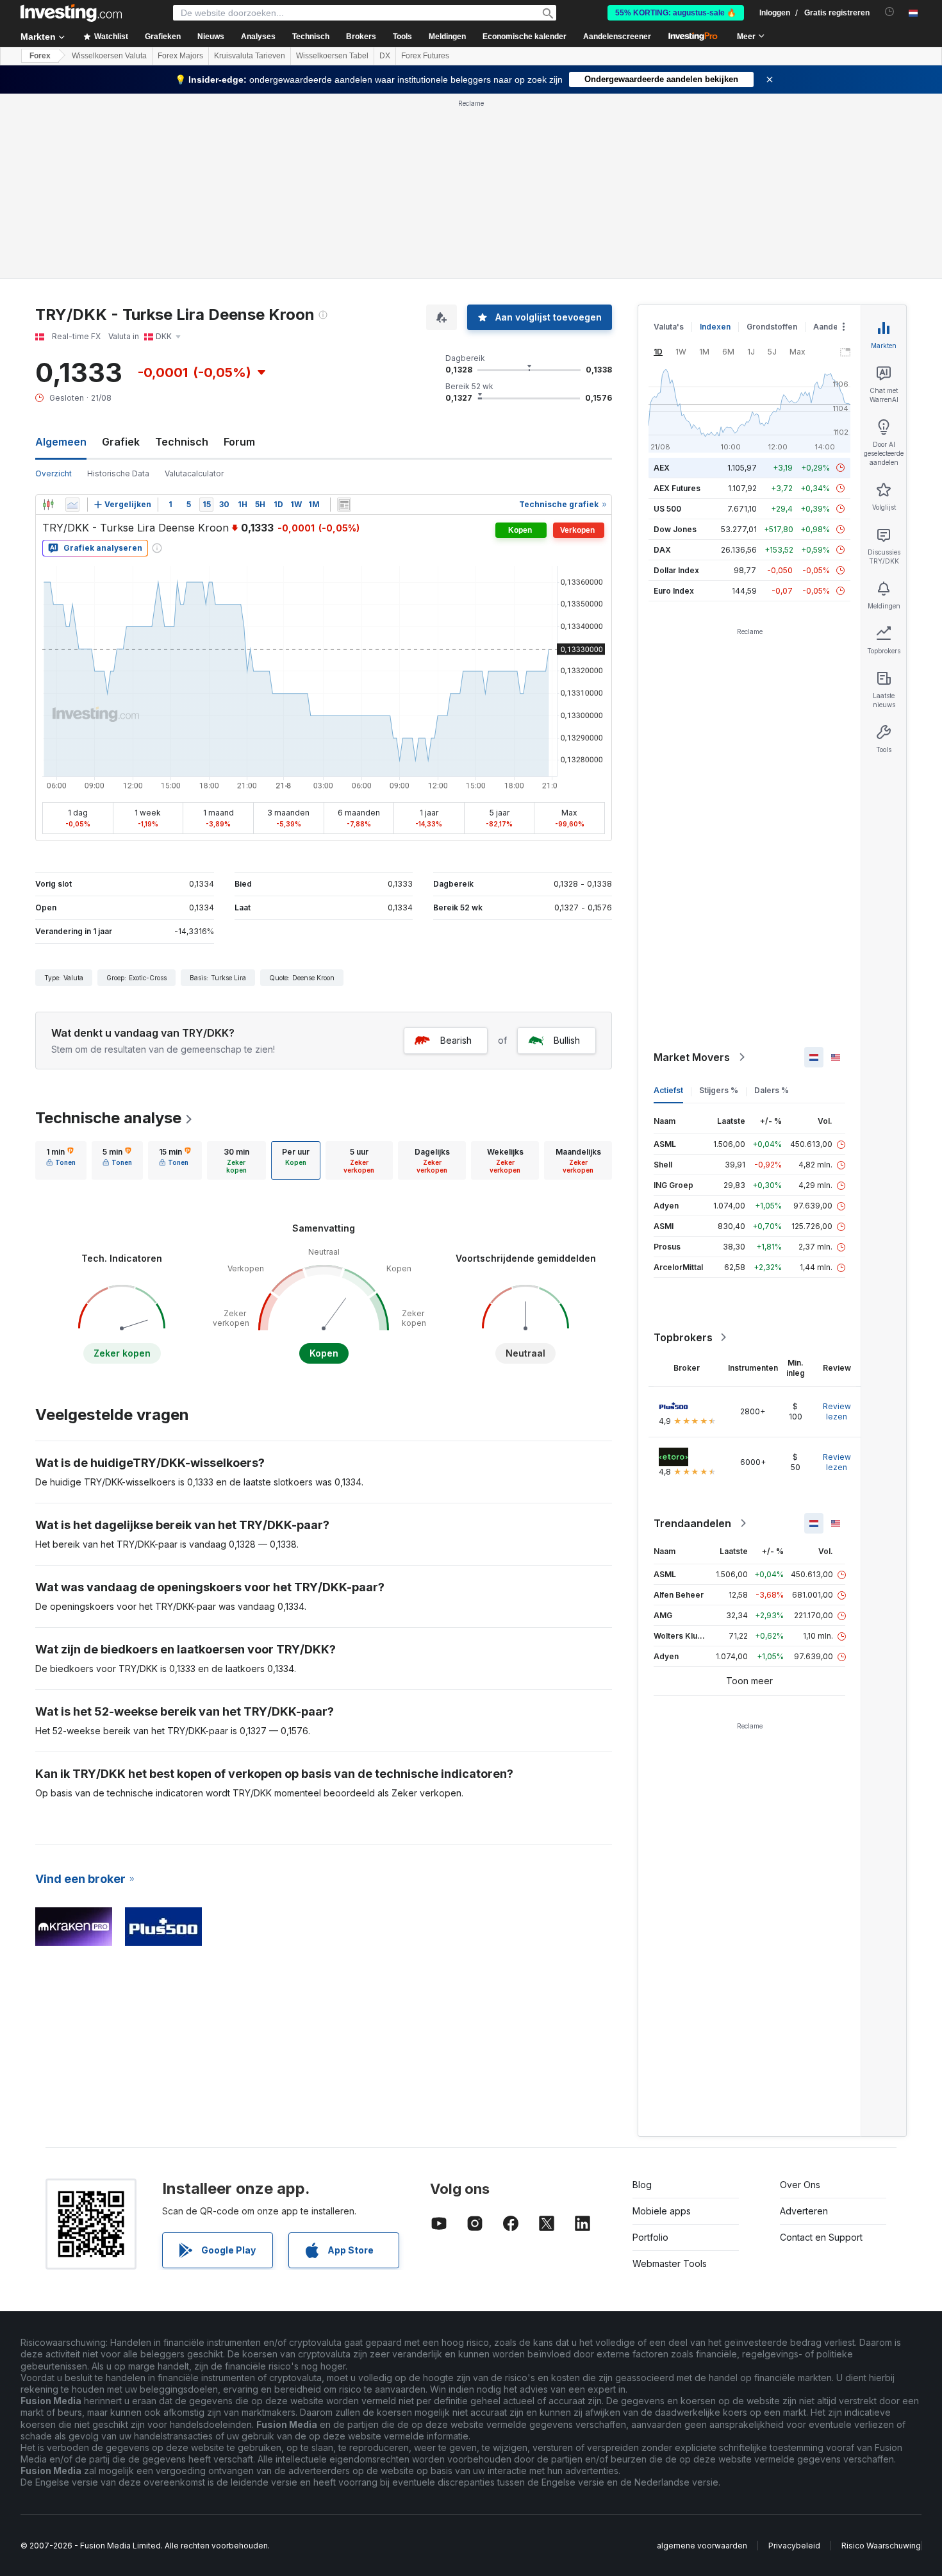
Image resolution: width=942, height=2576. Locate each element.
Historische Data (118, 473)
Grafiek (121, 442)
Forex (40, 56)
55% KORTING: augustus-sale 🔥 (676, 13)
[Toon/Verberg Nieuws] (344, 505)
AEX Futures (677, 488)
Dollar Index (676, 570)
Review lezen (837, 1411)
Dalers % (772, 1090)
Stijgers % (719, 1090)
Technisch (182, 442)
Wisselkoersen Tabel (332, 56)
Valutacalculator (194, 473)
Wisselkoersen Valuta (109, 56)
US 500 (667, 509)
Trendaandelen (692, 1523)
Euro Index (674, 591)
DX (385, 56)
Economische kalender (525, 37)
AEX (662, 468)
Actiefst (668, 1090)
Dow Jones (675, 529)
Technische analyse (108, 1118)
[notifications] (890, 12)
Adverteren (804, 2211)
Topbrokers (683, 1337)
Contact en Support (821, 2237)
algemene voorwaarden (702, 2546)
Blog (642, 2185)
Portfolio (650, 2237)
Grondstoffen (772, 327)
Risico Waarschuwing (881, 2546)
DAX (662, 550)
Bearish (456, 1040)
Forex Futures (425, 56)
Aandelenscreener (617, 37)
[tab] (61, 1160)
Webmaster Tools (670, 2263)
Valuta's (669, 327)
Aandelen (831, 327)
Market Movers (692, 1057)
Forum (239, 442)
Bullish (567, 1040)
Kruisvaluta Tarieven (250, 56)
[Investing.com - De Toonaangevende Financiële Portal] (71, 13)
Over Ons (800, 2185)
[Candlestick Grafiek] (48, 505)
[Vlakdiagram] (72, 505)
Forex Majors (180, 56)
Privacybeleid (794, 2546)
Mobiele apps (662, 2211)
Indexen (715, 327)
